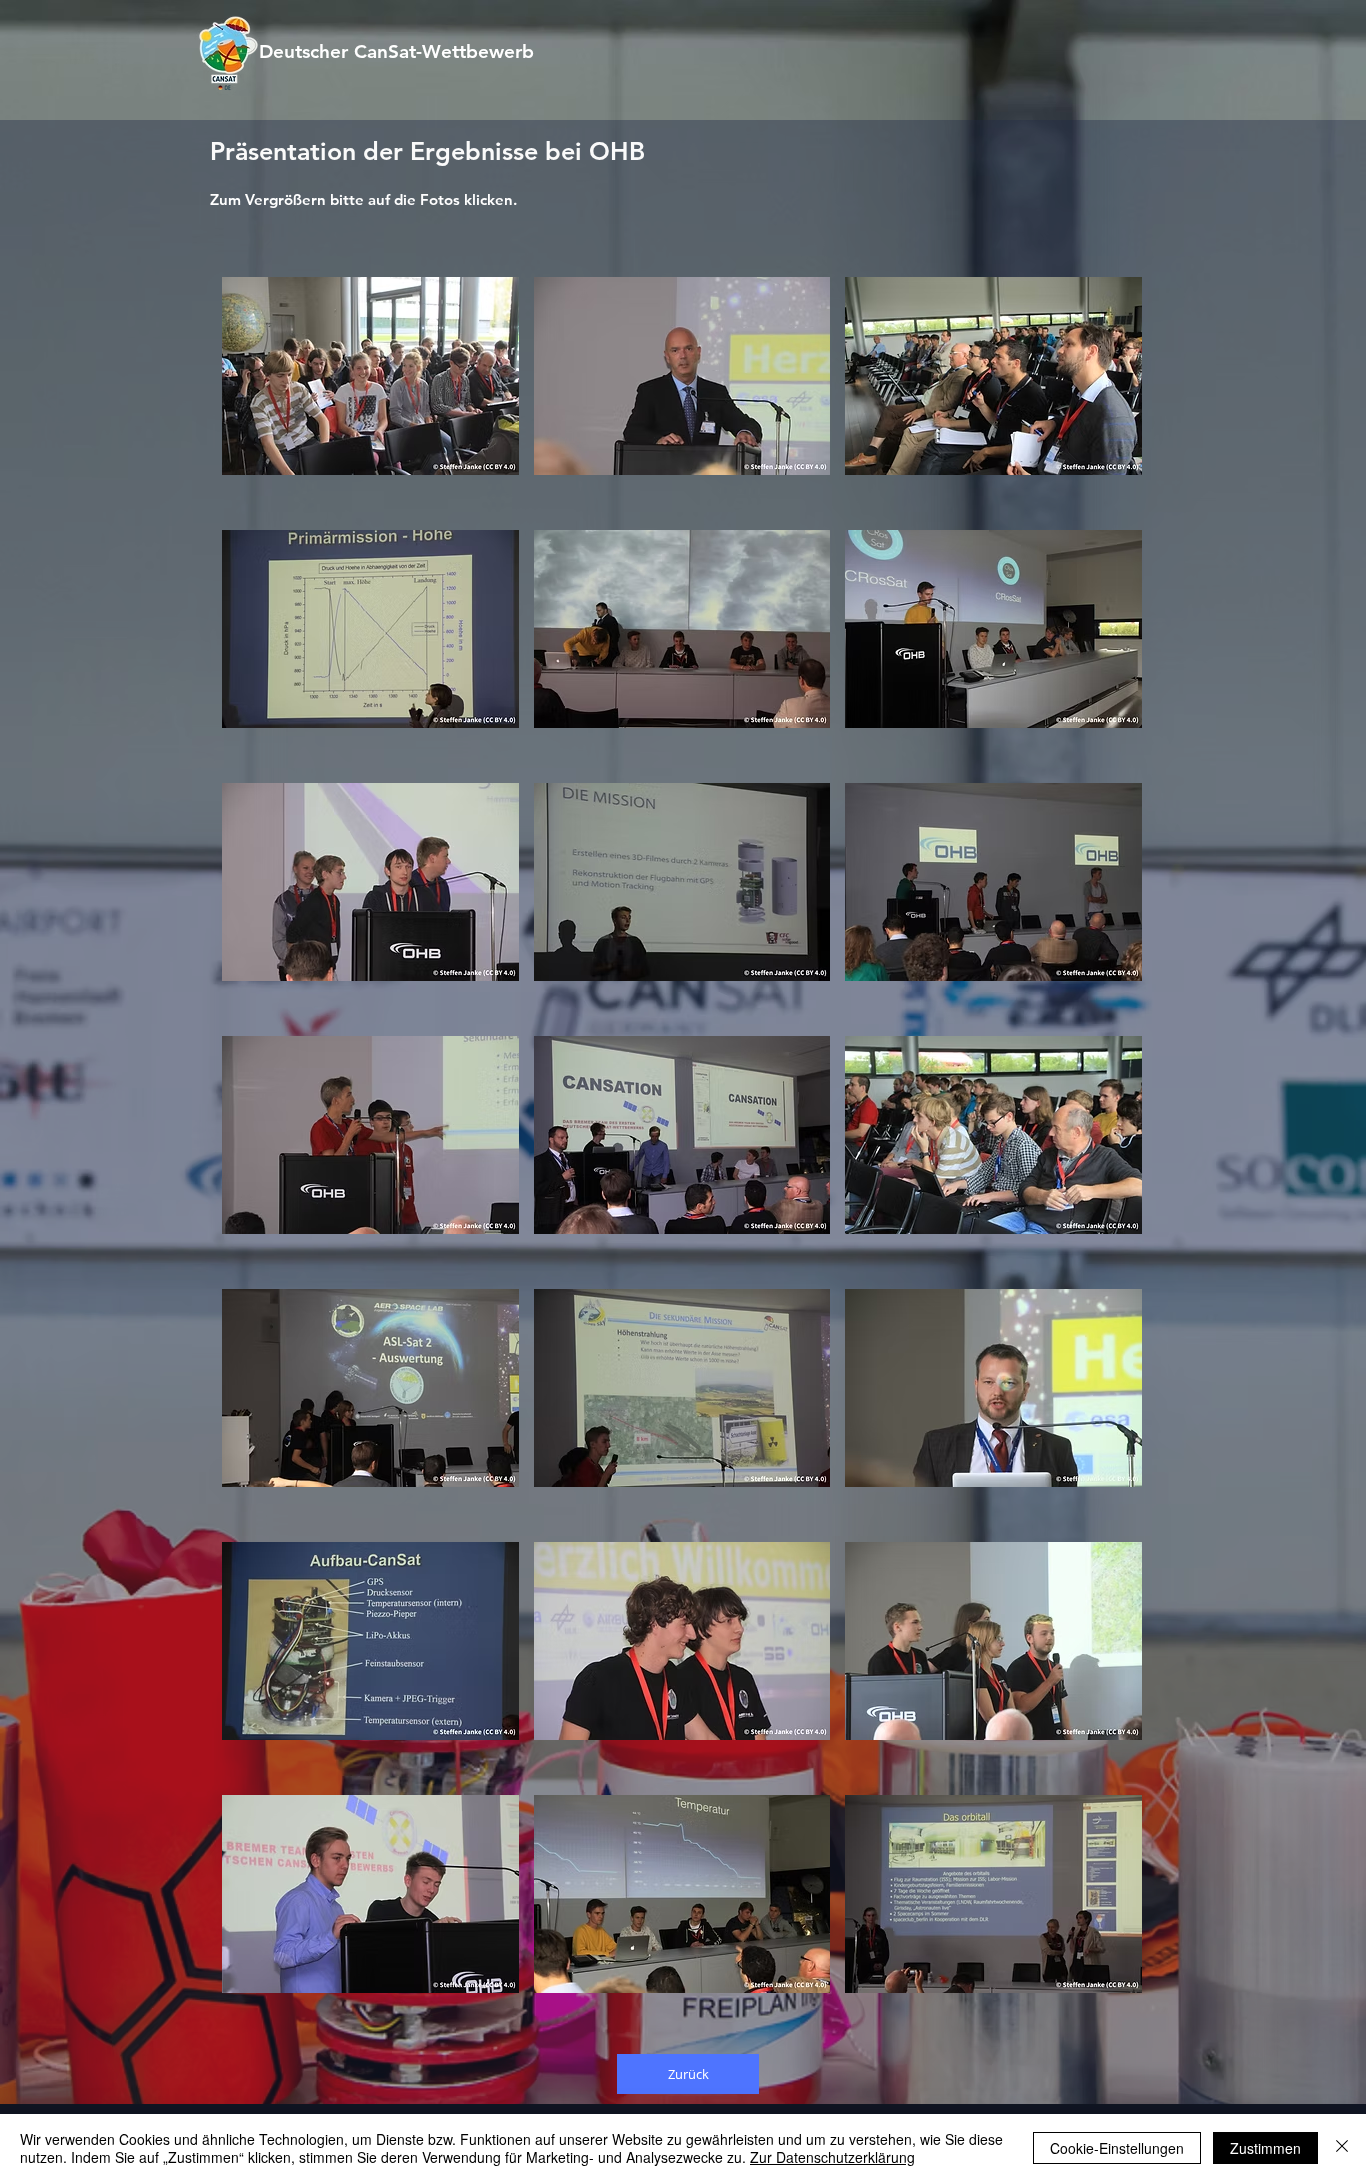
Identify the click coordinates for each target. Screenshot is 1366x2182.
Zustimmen (1265, 2148)
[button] (370, 376)
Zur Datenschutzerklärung (832, 2157)
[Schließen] (1342, 2148)
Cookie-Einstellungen (1117, 2148)
